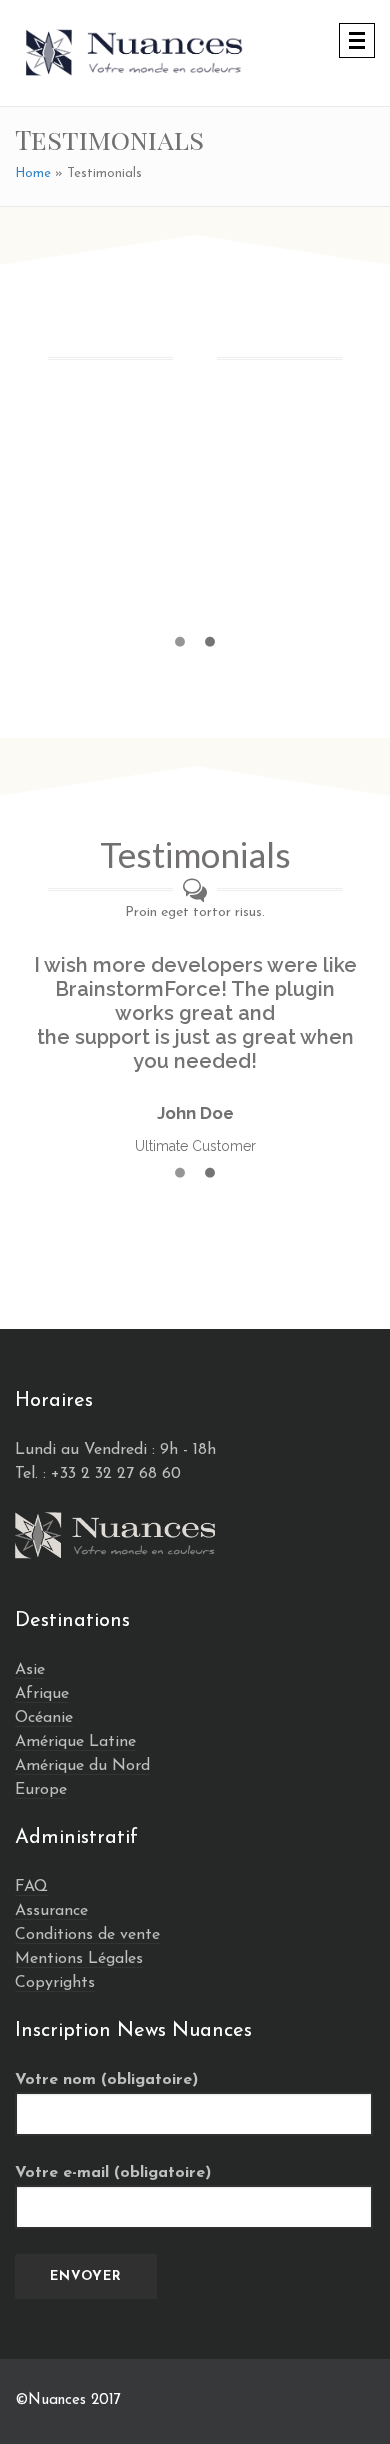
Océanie (44, 1718)
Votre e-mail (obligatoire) (113, 2173)
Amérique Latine (75, 1742)
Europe (41, 1790)
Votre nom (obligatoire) (106, 2080)
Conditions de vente (87, 1935)
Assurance (51, 1911)
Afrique (42, 1694)
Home (33, 173)
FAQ (31, 1887)
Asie (30, 1670)
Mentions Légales (79, 1959)
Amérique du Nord (82, 1766)
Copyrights (55, 1983)
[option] (195, 522)
